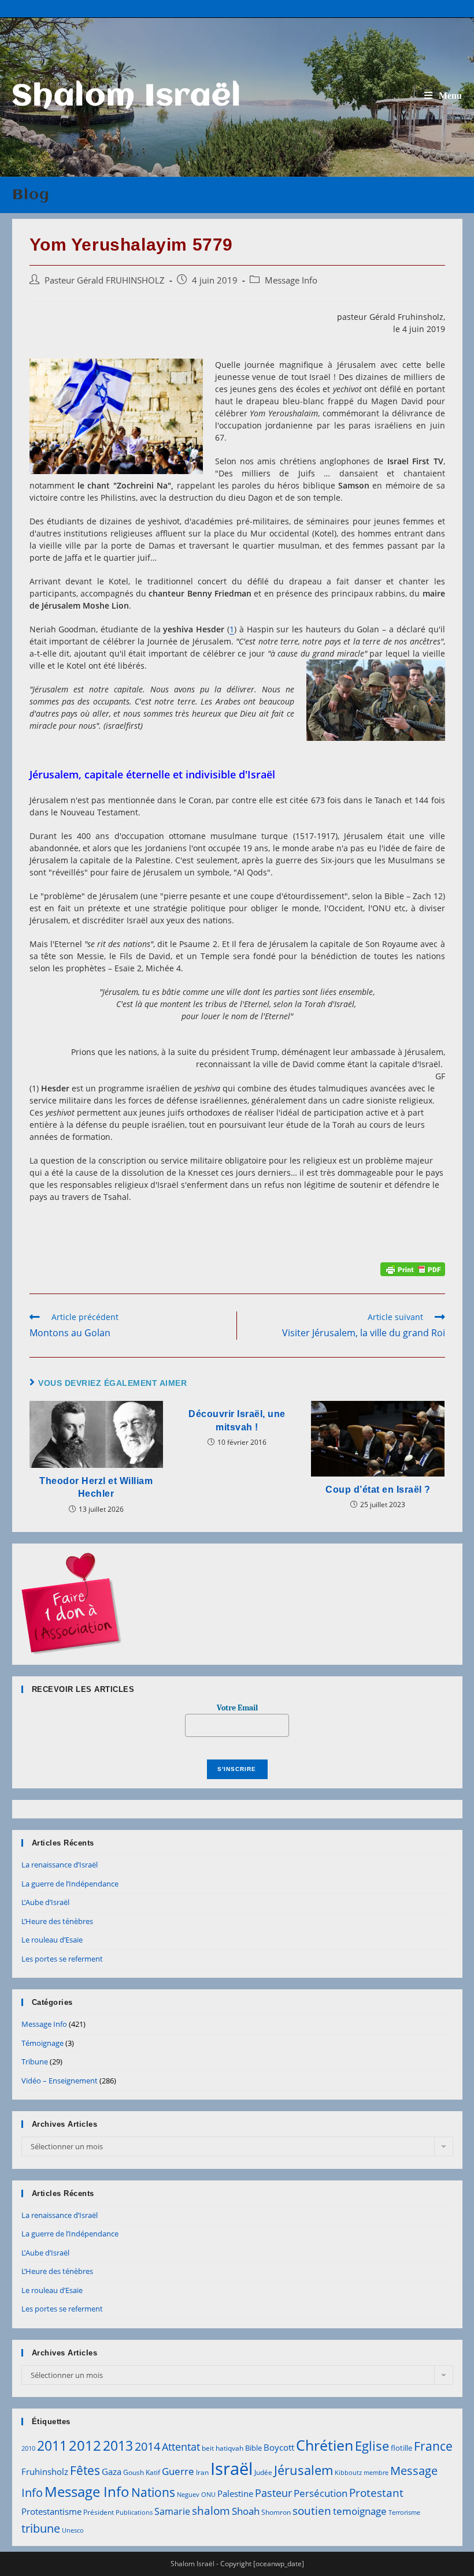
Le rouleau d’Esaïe (52, 1940)
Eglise (372, 2446)
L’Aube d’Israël (45, 1902)
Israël (232, 2469)
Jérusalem (303, 2470)
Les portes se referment (62, 1959)
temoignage (360, 2511)
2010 (28, 2448)
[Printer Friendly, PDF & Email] (413, 1268)
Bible (253, 2448)
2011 (52, 2445)
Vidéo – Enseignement (60, 2081)
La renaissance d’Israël (60, 1865)
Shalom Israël (127, 97)
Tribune (35, 2061)
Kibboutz (348, 2473)
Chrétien (325, 2445)
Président (99, 2512)
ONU (208, 2495)
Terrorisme (404, 2512)
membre (376, 2473)
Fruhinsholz (45, 2471)
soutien (312, 2511)
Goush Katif (142, 2472)
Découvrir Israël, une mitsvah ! (237, 1420)
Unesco (73, 2530)
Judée (263, 2472)
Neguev (188, 2495)
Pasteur (273, 2493)
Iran (202, 2472)
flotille (401, 2448)
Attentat (181, 2447)
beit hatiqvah (223, 2448)
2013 (118, 2445)
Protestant (376, 2493)
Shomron (276, 2512)
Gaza (112, 2471)
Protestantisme (51, 2511)
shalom (211, 2510)
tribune (41, 2528)
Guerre (178, 2471)
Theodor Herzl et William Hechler (96, 1487)
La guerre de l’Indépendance (70, 1884)
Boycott (279, 2447)
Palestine (235, 2493)
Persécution (321, 2493)
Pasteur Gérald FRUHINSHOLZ (105, 280)
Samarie (172, 2511)
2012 (85, 2445)
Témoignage (42, 2043)
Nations (153, 2492)
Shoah (246, 2511)
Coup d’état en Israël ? (378, 1490)
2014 (147, 2446)
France (433, 2446)
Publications (134, 2512)
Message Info (291, 280)
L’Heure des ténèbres (57, 1921)
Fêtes (85, 2470)
